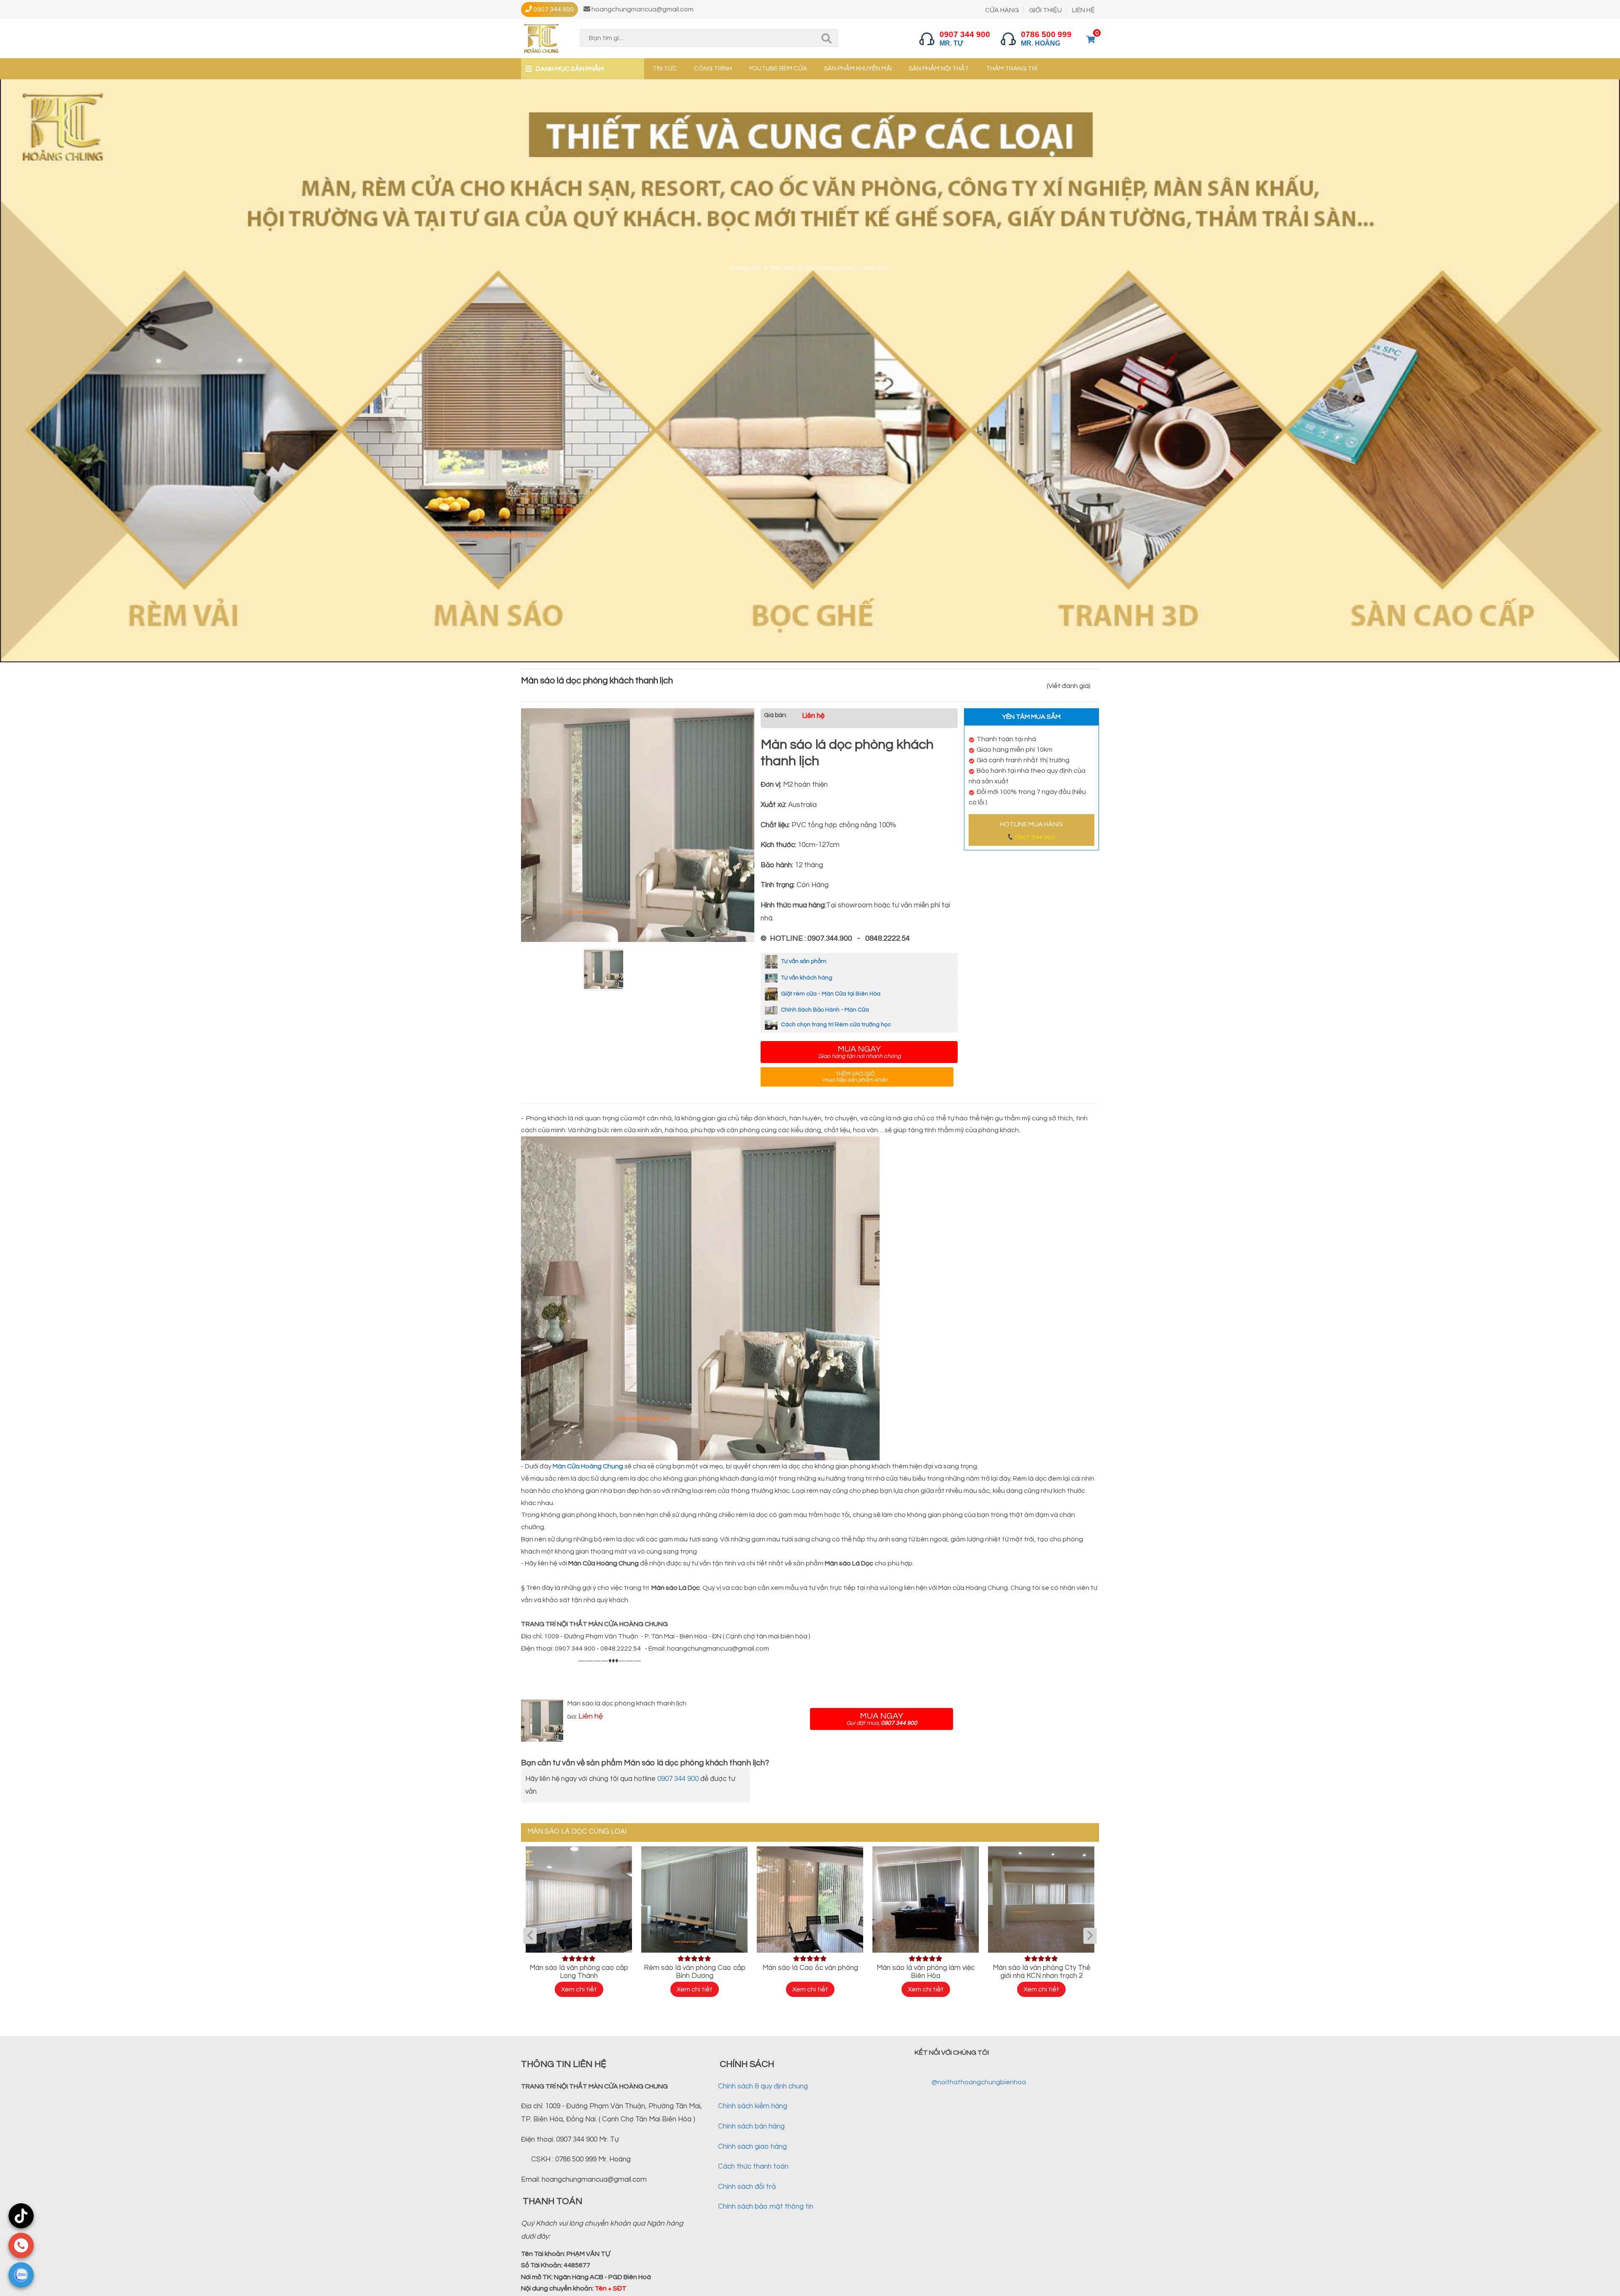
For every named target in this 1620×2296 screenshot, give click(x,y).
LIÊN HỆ (1083, 10)
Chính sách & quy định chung (763, 2086)
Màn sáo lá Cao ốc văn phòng (810, 1968)
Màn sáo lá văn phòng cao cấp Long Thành (579, 1972)
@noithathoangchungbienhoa (979, 2082)
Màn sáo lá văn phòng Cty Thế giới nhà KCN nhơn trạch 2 (1041, 1972)
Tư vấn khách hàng (806, 978)
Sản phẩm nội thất (939, 69)
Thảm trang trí (1012, 69)
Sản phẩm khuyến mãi (858, 69)
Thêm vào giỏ (855, 1077)
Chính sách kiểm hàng (753, 2106)
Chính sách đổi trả (747, 2187)
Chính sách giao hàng (752, 2147)
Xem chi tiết (579, 1989)
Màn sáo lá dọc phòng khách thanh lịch (627, 1703)
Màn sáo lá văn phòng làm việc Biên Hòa (926, 1972)
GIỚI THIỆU (1045, 10)
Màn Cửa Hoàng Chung (589, 1466)
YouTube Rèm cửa (778, 69)
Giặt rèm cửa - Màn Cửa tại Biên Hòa (830, 994)
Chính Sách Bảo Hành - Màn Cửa (824, 1010)
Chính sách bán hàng (751, 2126)
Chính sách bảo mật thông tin (766, 2207)
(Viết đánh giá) (1069, 686)
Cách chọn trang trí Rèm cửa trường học (835, 1025)
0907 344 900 (1035, 837)
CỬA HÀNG (1002, 10)
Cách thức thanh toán (753, 2166)
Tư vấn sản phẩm (803, 961)
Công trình (713, 69)
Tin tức (665, 69)
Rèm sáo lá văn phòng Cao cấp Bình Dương (695, 1972)
